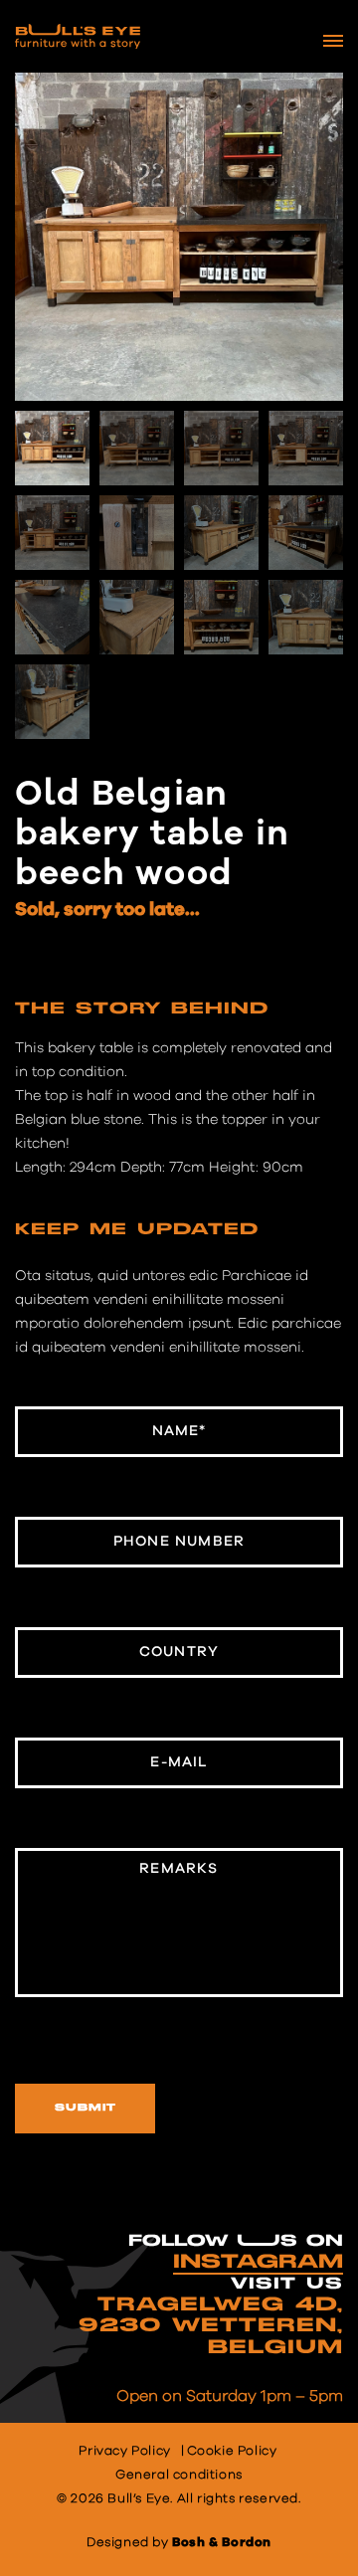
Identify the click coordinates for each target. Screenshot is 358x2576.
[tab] (142, 1014)
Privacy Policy (124, 2451)
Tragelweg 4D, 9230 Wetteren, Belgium (211, 2326)
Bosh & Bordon (222, 2543)
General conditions (179, 2475)
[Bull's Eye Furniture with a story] (78, 36)
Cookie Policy (232, 2451)
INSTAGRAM (258, 2262)
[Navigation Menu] (333, 41)
